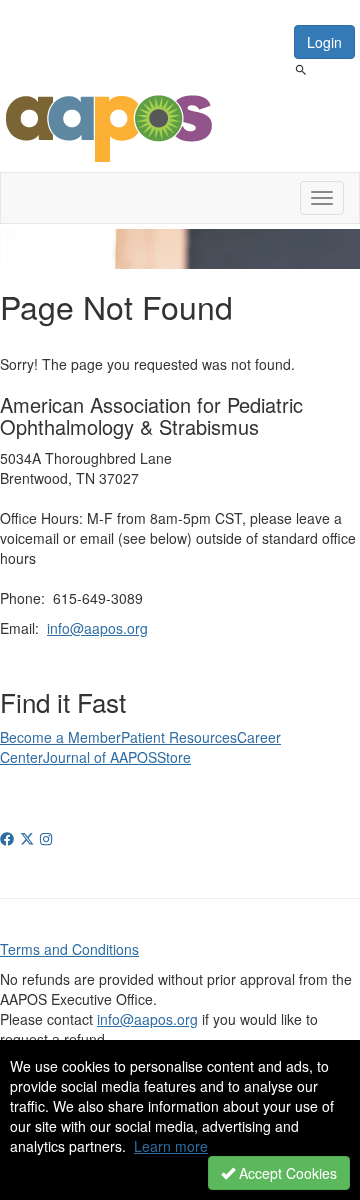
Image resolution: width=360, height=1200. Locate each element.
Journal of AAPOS (100, 757)
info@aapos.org (97, 628)
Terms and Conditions (69, 949)
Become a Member (60, 737)
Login (324, 42)
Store (174, 757)
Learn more (171, 1146)
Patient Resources (179, 737)
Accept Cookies (286, 1173)
